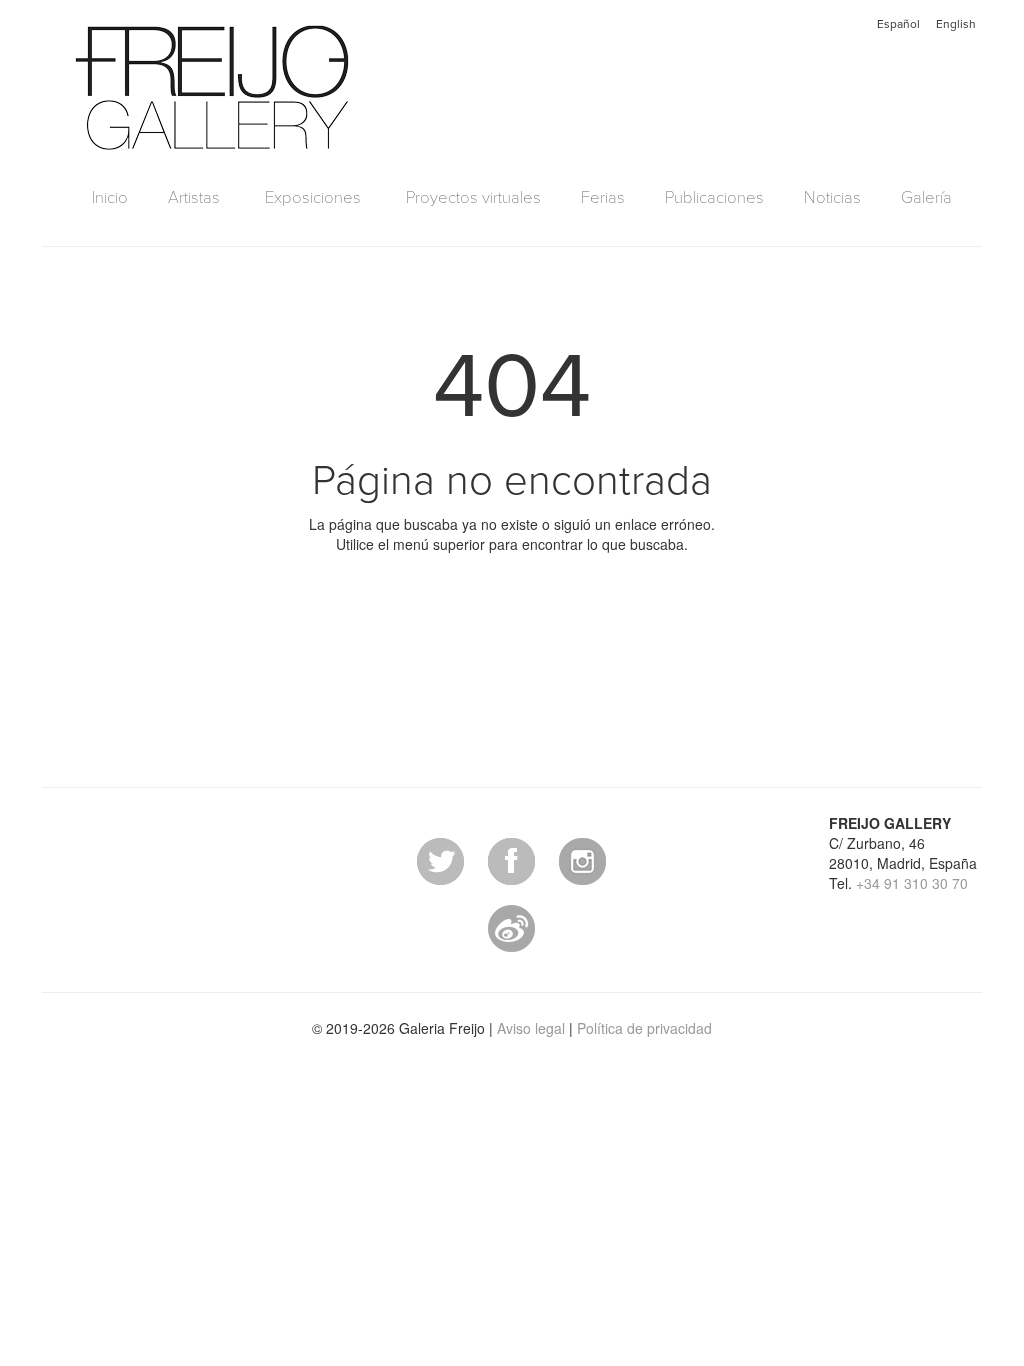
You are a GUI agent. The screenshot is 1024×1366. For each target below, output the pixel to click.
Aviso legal (531, 1028)
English (956, 24)
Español (898, 24)
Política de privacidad (644, 1028)
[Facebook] (511, 859)
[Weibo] (511, 926)
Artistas (194, 198)
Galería (926, 198)
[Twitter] (440, 859)
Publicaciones (714, 198)
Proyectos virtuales (473, 198)
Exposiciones (313, 198)
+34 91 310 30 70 (912, 883)
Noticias (832, 198)
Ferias (603, 198)
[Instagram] (582, 859)
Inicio (110, 198)
